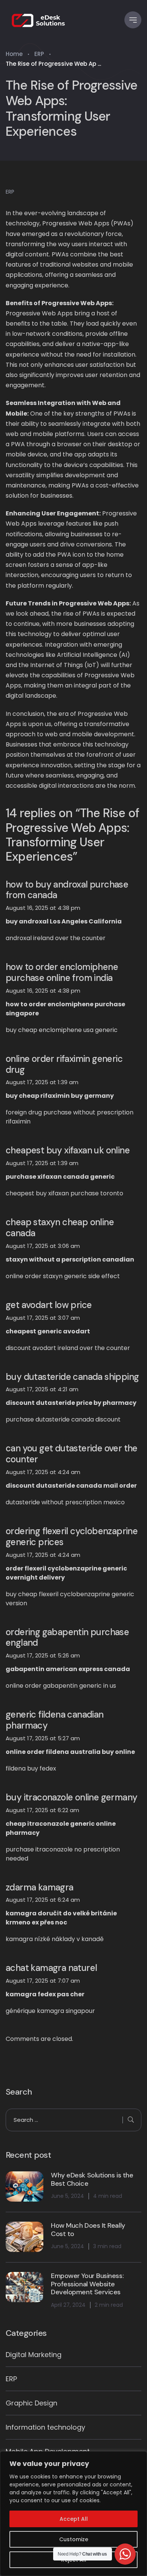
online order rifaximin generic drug (64, 1065)
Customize (74, 2539)
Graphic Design (31, 2403)
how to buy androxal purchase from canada (67, 890)
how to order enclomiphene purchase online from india (62, 973)
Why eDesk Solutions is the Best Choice (92, 2180)
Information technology (45, 2427)
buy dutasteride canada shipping (72, 1377)
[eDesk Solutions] (39, 20)
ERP (39, 54)
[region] (73, 2514)
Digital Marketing (34, 2355)
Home (14, 54)
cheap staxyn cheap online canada (60, 1228)
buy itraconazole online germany (71, 1798)
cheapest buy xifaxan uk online (68, 1151)
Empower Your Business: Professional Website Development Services (87, 2284)
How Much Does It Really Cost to (88, 2230)
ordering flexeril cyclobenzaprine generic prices (72, 1537)
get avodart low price (49, 1305)
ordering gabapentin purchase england (67, 1638)
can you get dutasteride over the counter (72, 1454)
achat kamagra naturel (51, 1968)
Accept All (74, 2519)
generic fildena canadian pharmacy (55, 1720)
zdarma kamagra (40, 1888)
